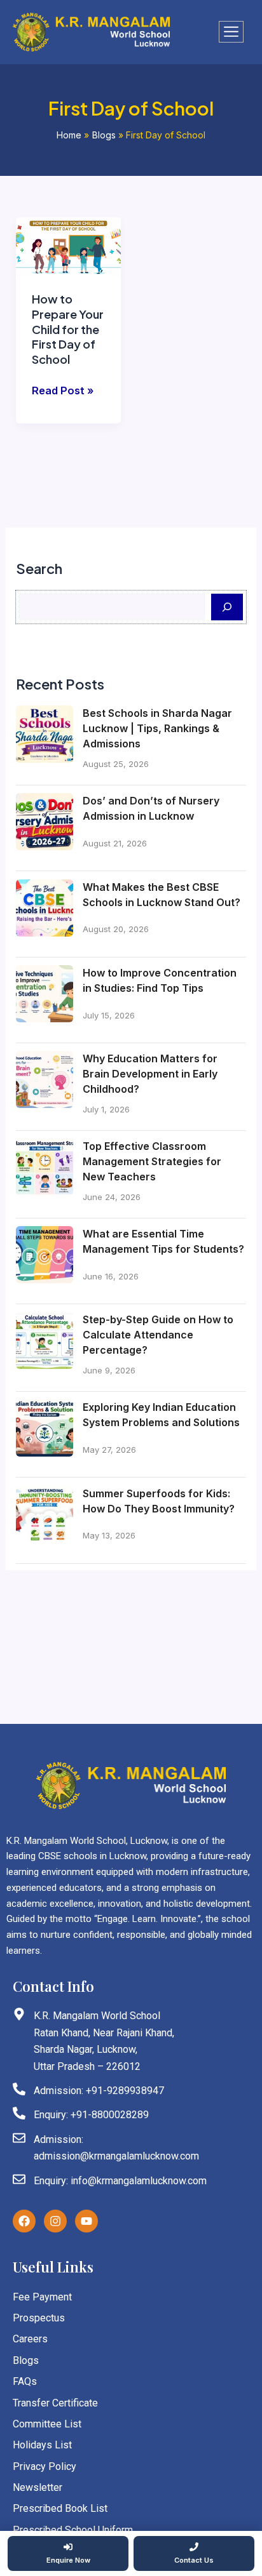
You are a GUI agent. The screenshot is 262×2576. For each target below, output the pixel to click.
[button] (231, 32)
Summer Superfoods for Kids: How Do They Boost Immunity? (159, 1501)
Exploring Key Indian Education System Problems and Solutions (161, 1415)
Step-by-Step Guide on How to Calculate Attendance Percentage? (158, 1335)
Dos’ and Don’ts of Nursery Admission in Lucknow (151, 808)
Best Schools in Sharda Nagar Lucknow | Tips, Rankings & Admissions (157, 728)
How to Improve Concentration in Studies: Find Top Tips (160, 980)
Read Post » (63, 391)
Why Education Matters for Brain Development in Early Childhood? (150, 1074)
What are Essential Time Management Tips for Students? (163, 1241)
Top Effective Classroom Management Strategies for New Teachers (152, 1161)
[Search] (227, 607)
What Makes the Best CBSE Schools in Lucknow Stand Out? (162, 895)
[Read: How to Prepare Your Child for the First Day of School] (68, 246)
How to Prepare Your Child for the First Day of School (68, 329)
